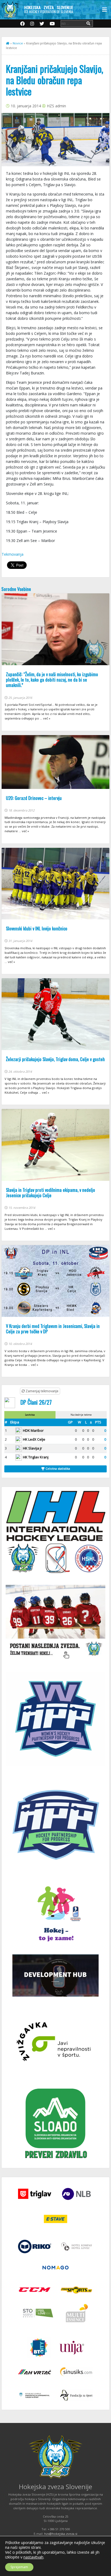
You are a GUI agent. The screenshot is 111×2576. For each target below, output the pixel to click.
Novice (18, 43)
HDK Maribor (33, 1430)
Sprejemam (19, 2567)
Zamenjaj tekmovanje (42, 1391)
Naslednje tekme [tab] (81, 1415)
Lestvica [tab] (30, 1415)
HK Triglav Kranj (36, 1457)
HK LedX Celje (34, 1439)
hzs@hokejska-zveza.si (61, 2534)
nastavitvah (33, 2557)
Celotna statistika (57, 1468)
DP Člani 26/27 (36, 1402)
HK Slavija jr (32, 1448)
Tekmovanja (13, 554)
